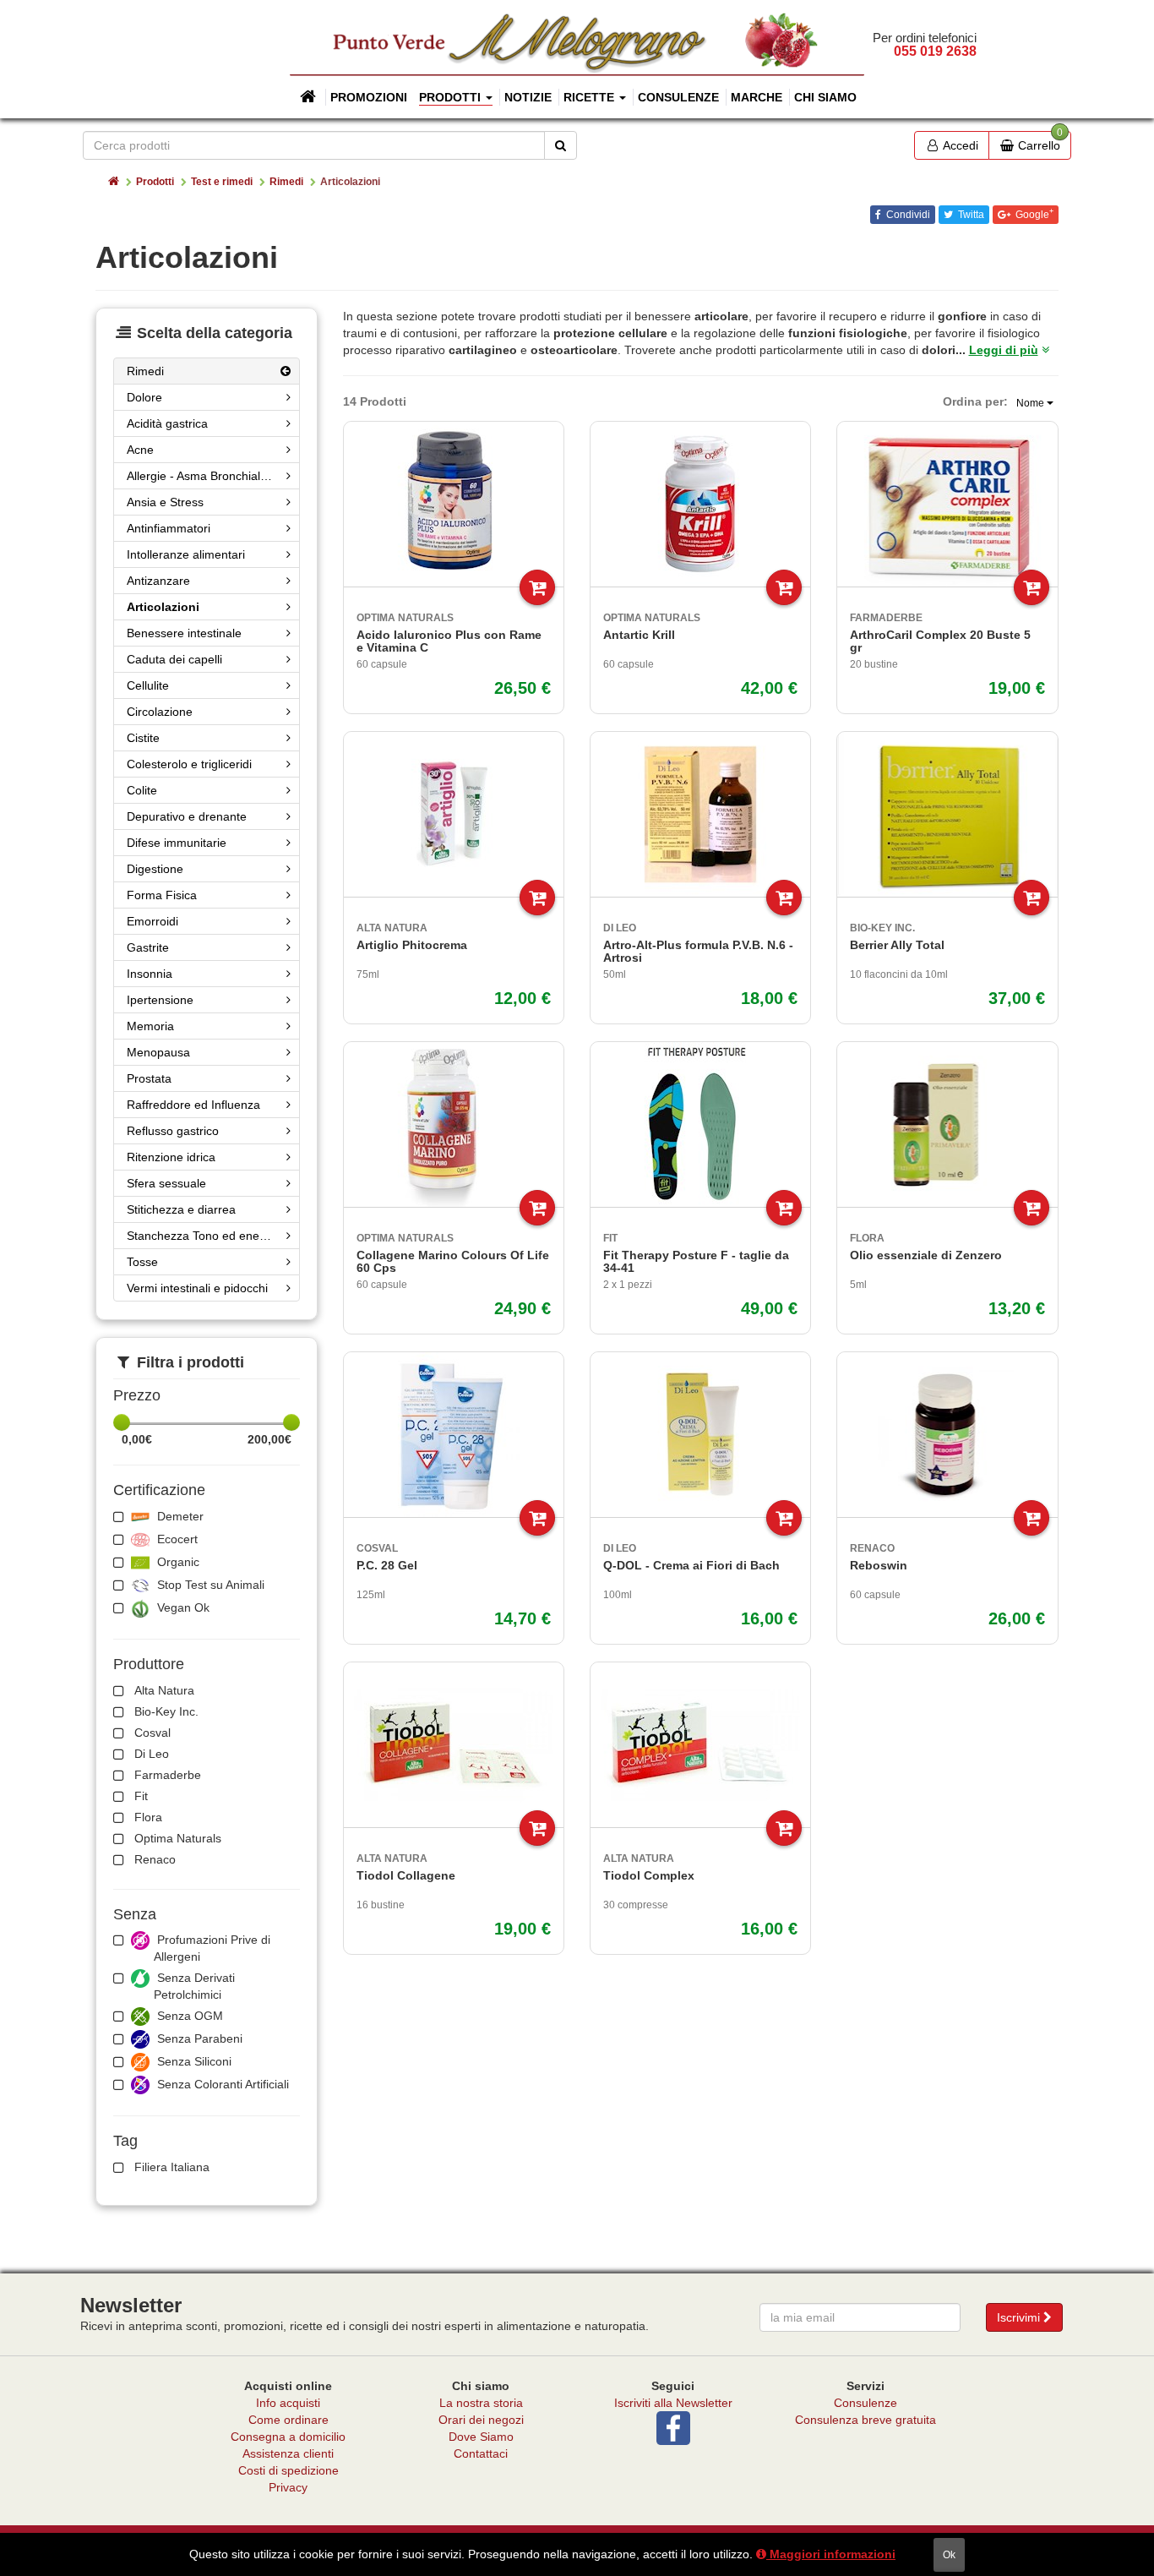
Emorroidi (152, 921)
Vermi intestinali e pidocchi (197, 1288)
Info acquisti (288, 2403)
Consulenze (678, 97)
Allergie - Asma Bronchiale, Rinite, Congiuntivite (213, 476)
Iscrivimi (1020, 2317)
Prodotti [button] (452, 97)
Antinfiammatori (169, 528)
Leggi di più (1004, 350)
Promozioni (369, 97)
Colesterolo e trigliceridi (189, 764)
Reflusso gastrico (173, 1131)
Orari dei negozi (481, 2420)
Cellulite (148, 685)
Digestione (155, 869)
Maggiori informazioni (831, 2554)
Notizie (528, 97)
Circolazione (160, 712)
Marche (757, 97)
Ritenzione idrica (171, 1157)
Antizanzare (158, 581)
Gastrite (148, 947)
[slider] (122, 1422)
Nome (1032, 403)
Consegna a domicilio (288, 2437)
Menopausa (158, 1052)
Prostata (149, 1078)
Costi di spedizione (288, 2470)
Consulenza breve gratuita (865, 2420)
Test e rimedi (222, 182)
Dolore (144, 397)
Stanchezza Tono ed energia (203, 1236)
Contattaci (481, 2453)
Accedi (959, 145)
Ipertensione (160, 1000)
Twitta (970, 215)
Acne (140, 450)
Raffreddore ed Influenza (193, 1105)
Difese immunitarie (177, 843)
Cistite (143, 738)
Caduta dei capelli (174, 659)
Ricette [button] (591, 97)
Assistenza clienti (288, 2453)
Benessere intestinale (184, 633)
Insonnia (150, 974)
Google (1033, 214)
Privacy (288, 2487)
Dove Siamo (481, 2437)
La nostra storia (481, 2403)
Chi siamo (825, 97)
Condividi (907, 215)
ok (949, 2555)
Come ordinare (288, 2420)
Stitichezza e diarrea (181, 1209)
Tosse (142, 1262)
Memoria (150, 1026)
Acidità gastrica (167, 423)
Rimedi (286, 182)
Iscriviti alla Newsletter (673, 2403)
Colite (142, 790)
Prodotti (155, 182)
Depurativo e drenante (187, 816)
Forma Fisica (162, 895)
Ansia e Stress (165, 502)
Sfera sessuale (166, 1183)
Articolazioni (163, 607)
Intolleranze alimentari (186, 554)
